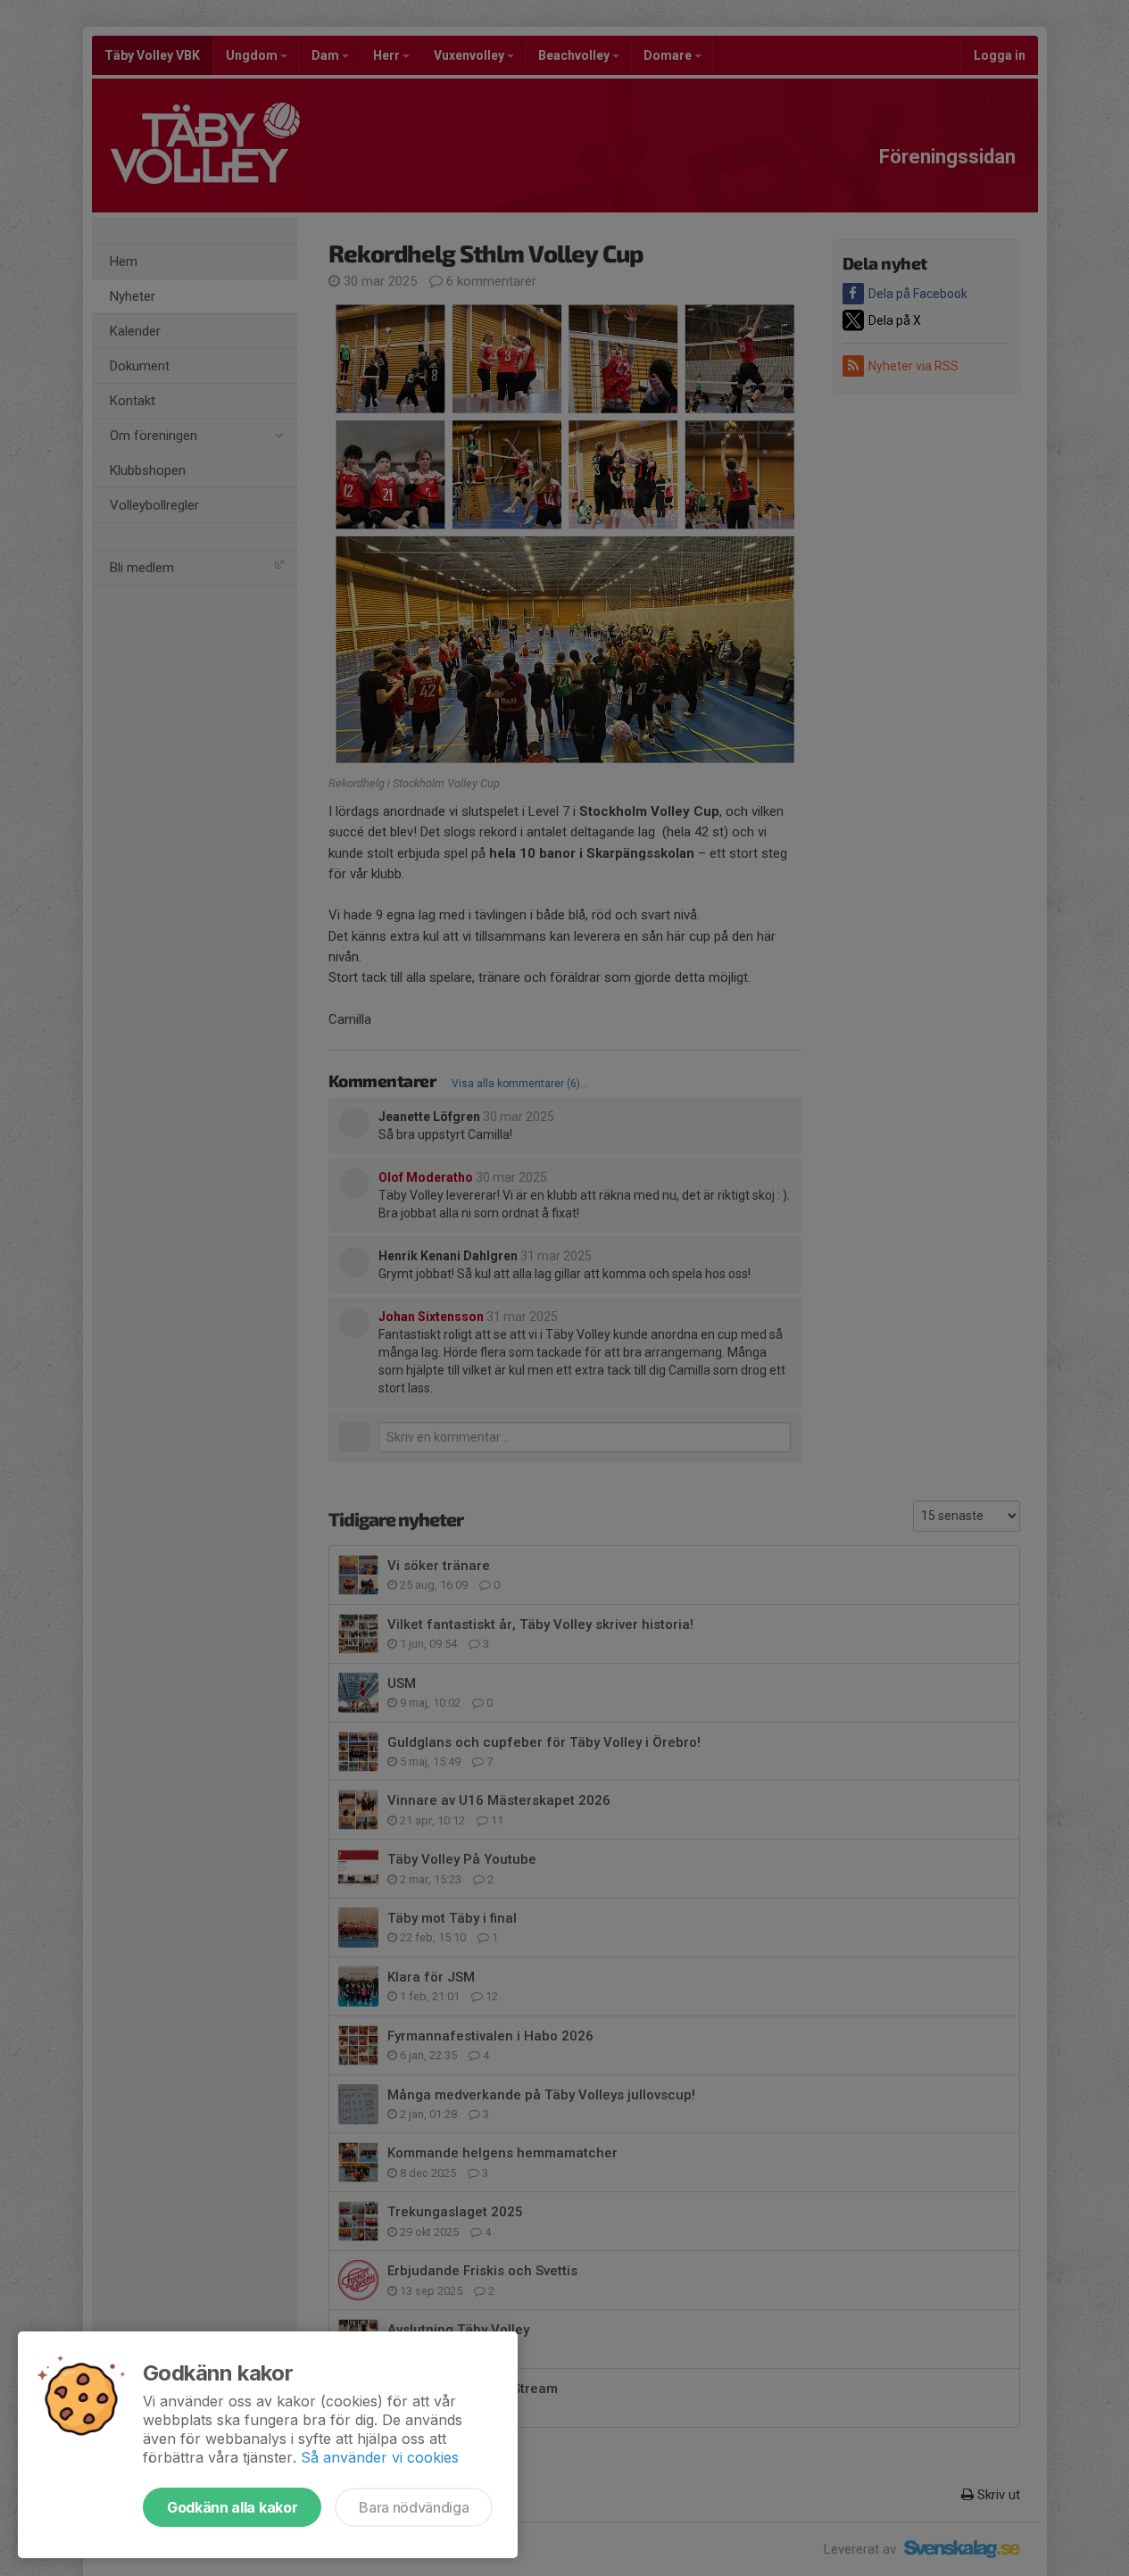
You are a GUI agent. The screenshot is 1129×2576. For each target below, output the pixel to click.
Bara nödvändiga (414, 2507)
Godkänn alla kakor (232, 2507)
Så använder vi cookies (380, 2457)
